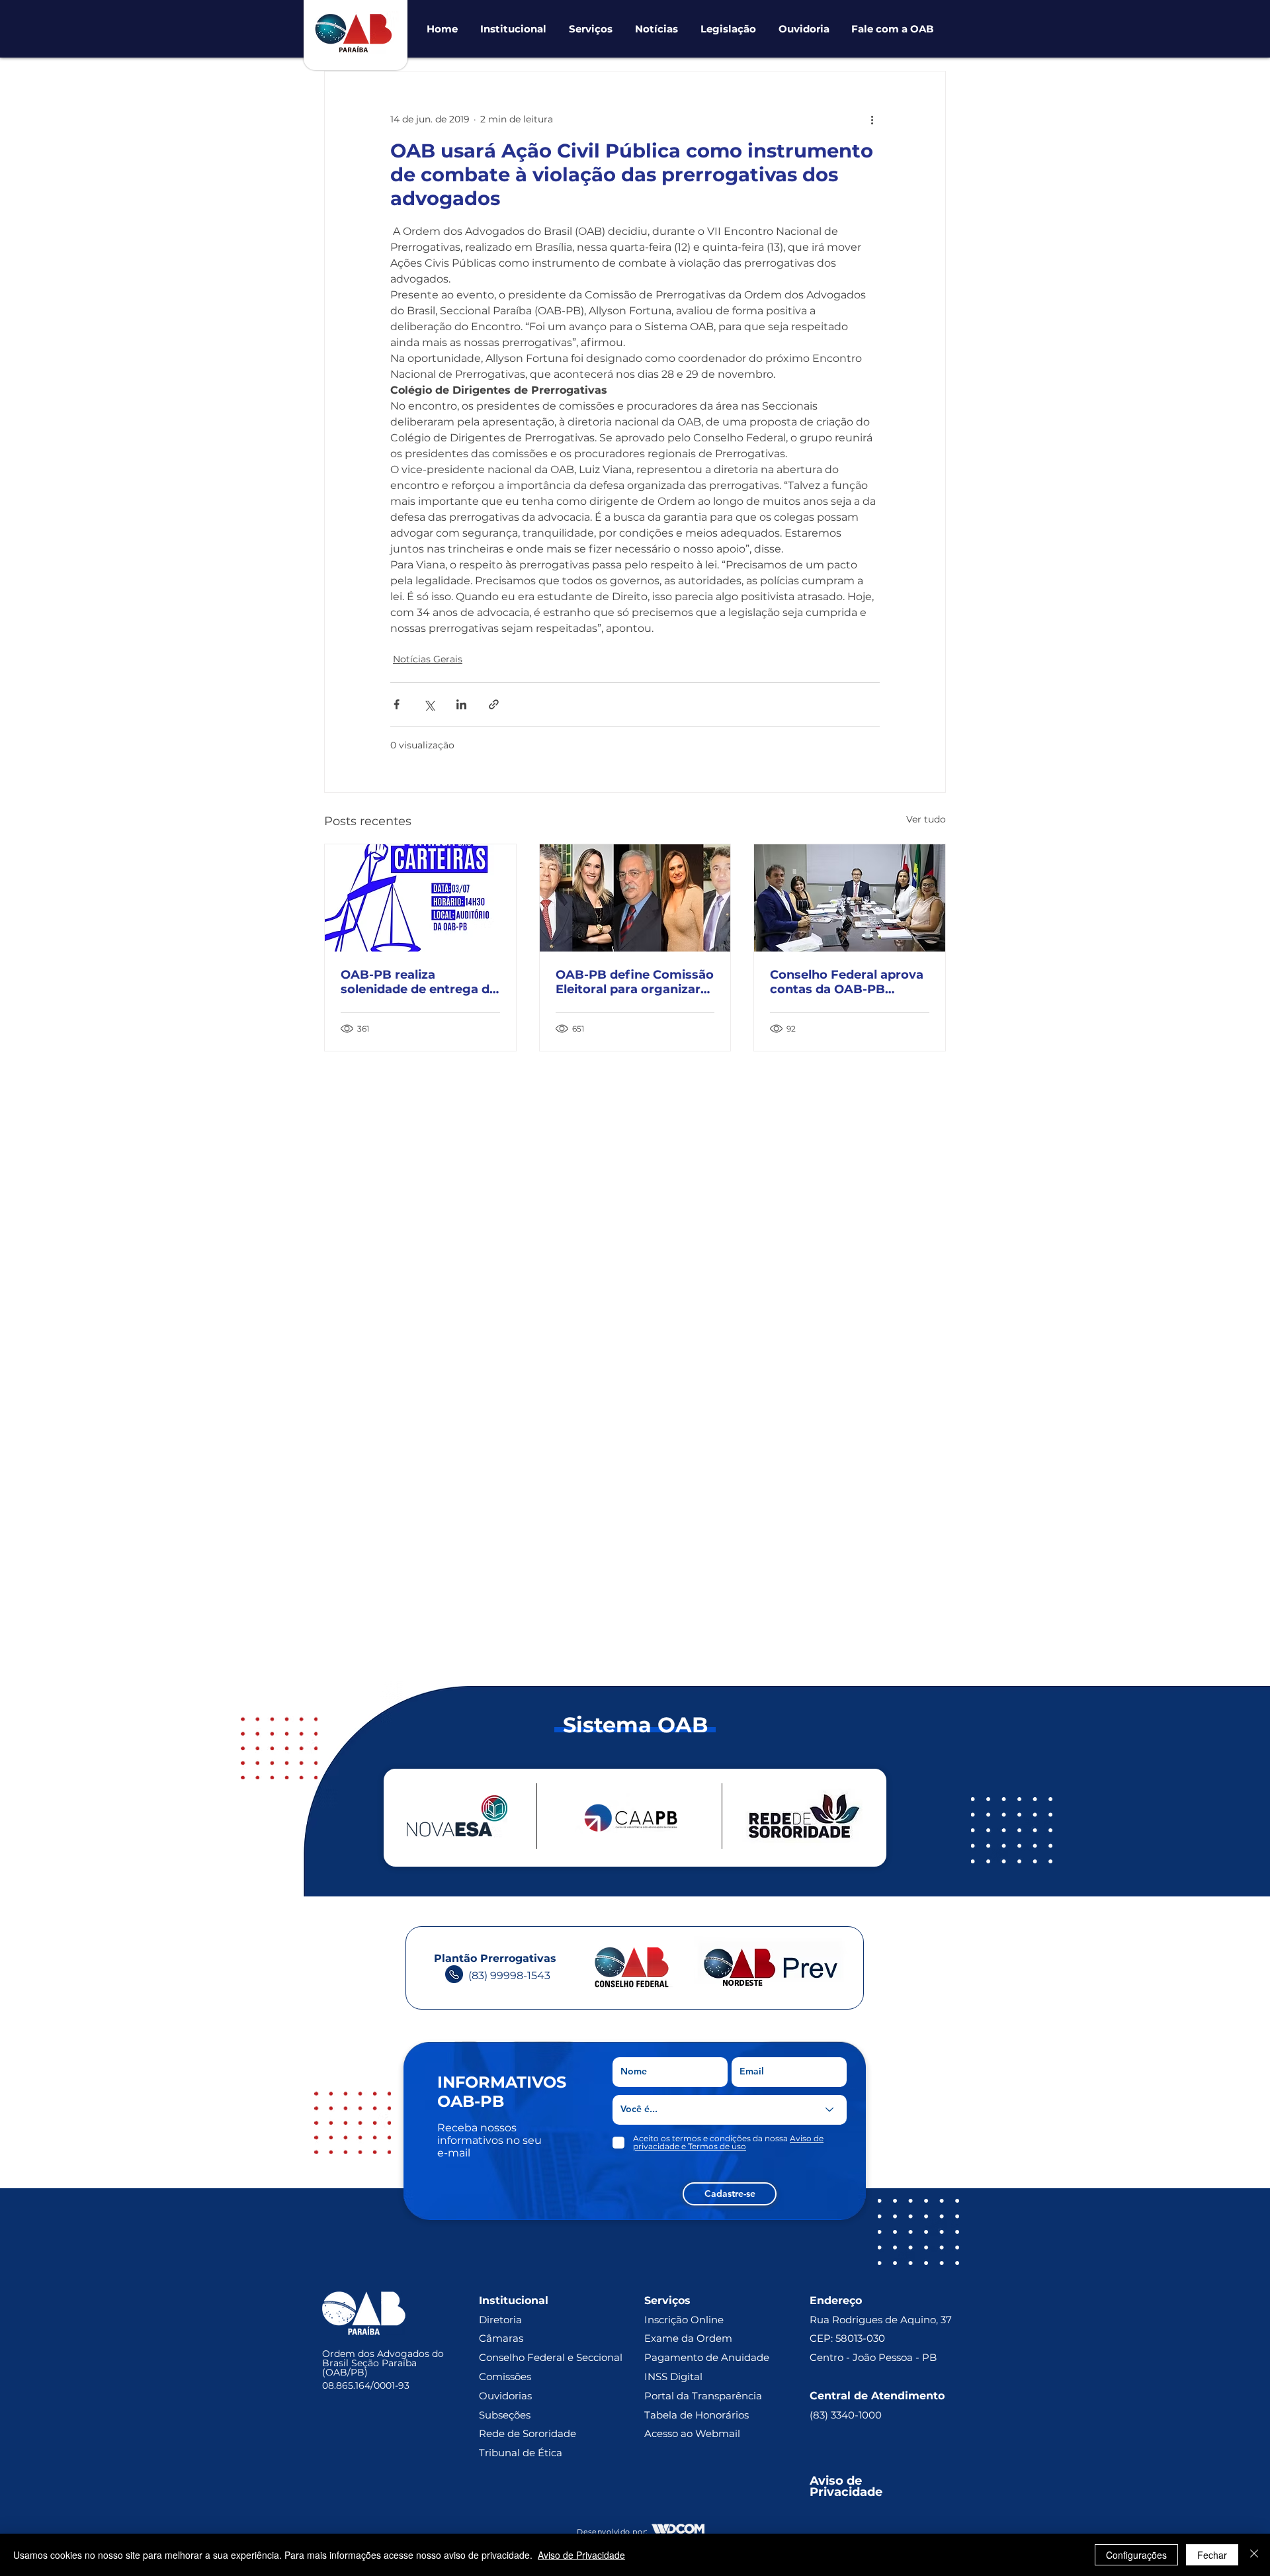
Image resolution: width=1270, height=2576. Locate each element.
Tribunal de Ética (521, 2453)
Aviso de (837, 2481)
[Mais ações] (872, 119)
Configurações (1136, 2555)
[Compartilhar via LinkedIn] (461, 704)
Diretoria (500, 2320)
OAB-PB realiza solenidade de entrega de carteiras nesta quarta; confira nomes (419, 982)
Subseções (505, 2415)
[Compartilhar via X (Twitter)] (429, 704)
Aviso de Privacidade (581, 2555)
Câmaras (501, 2338)
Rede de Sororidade (528, 2433)
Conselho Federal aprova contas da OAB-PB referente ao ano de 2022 (847, 982)
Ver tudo (926, 819)
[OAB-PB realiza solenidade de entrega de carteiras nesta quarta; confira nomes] (420, 898)
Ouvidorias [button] (505, 2396)
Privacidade (846, 2492)
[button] (513, 29)
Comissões (505, 2376)
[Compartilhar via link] (494, 704)
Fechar (1212, 2555)
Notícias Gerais (428, 659)
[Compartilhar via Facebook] (397, 704)
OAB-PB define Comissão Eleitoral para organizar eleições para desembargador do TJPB (635, 982)
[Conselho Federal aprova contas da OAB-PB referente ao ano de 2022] (850, 898)
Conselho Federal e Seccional (552, 2357)
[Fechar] (1254, 2555)
